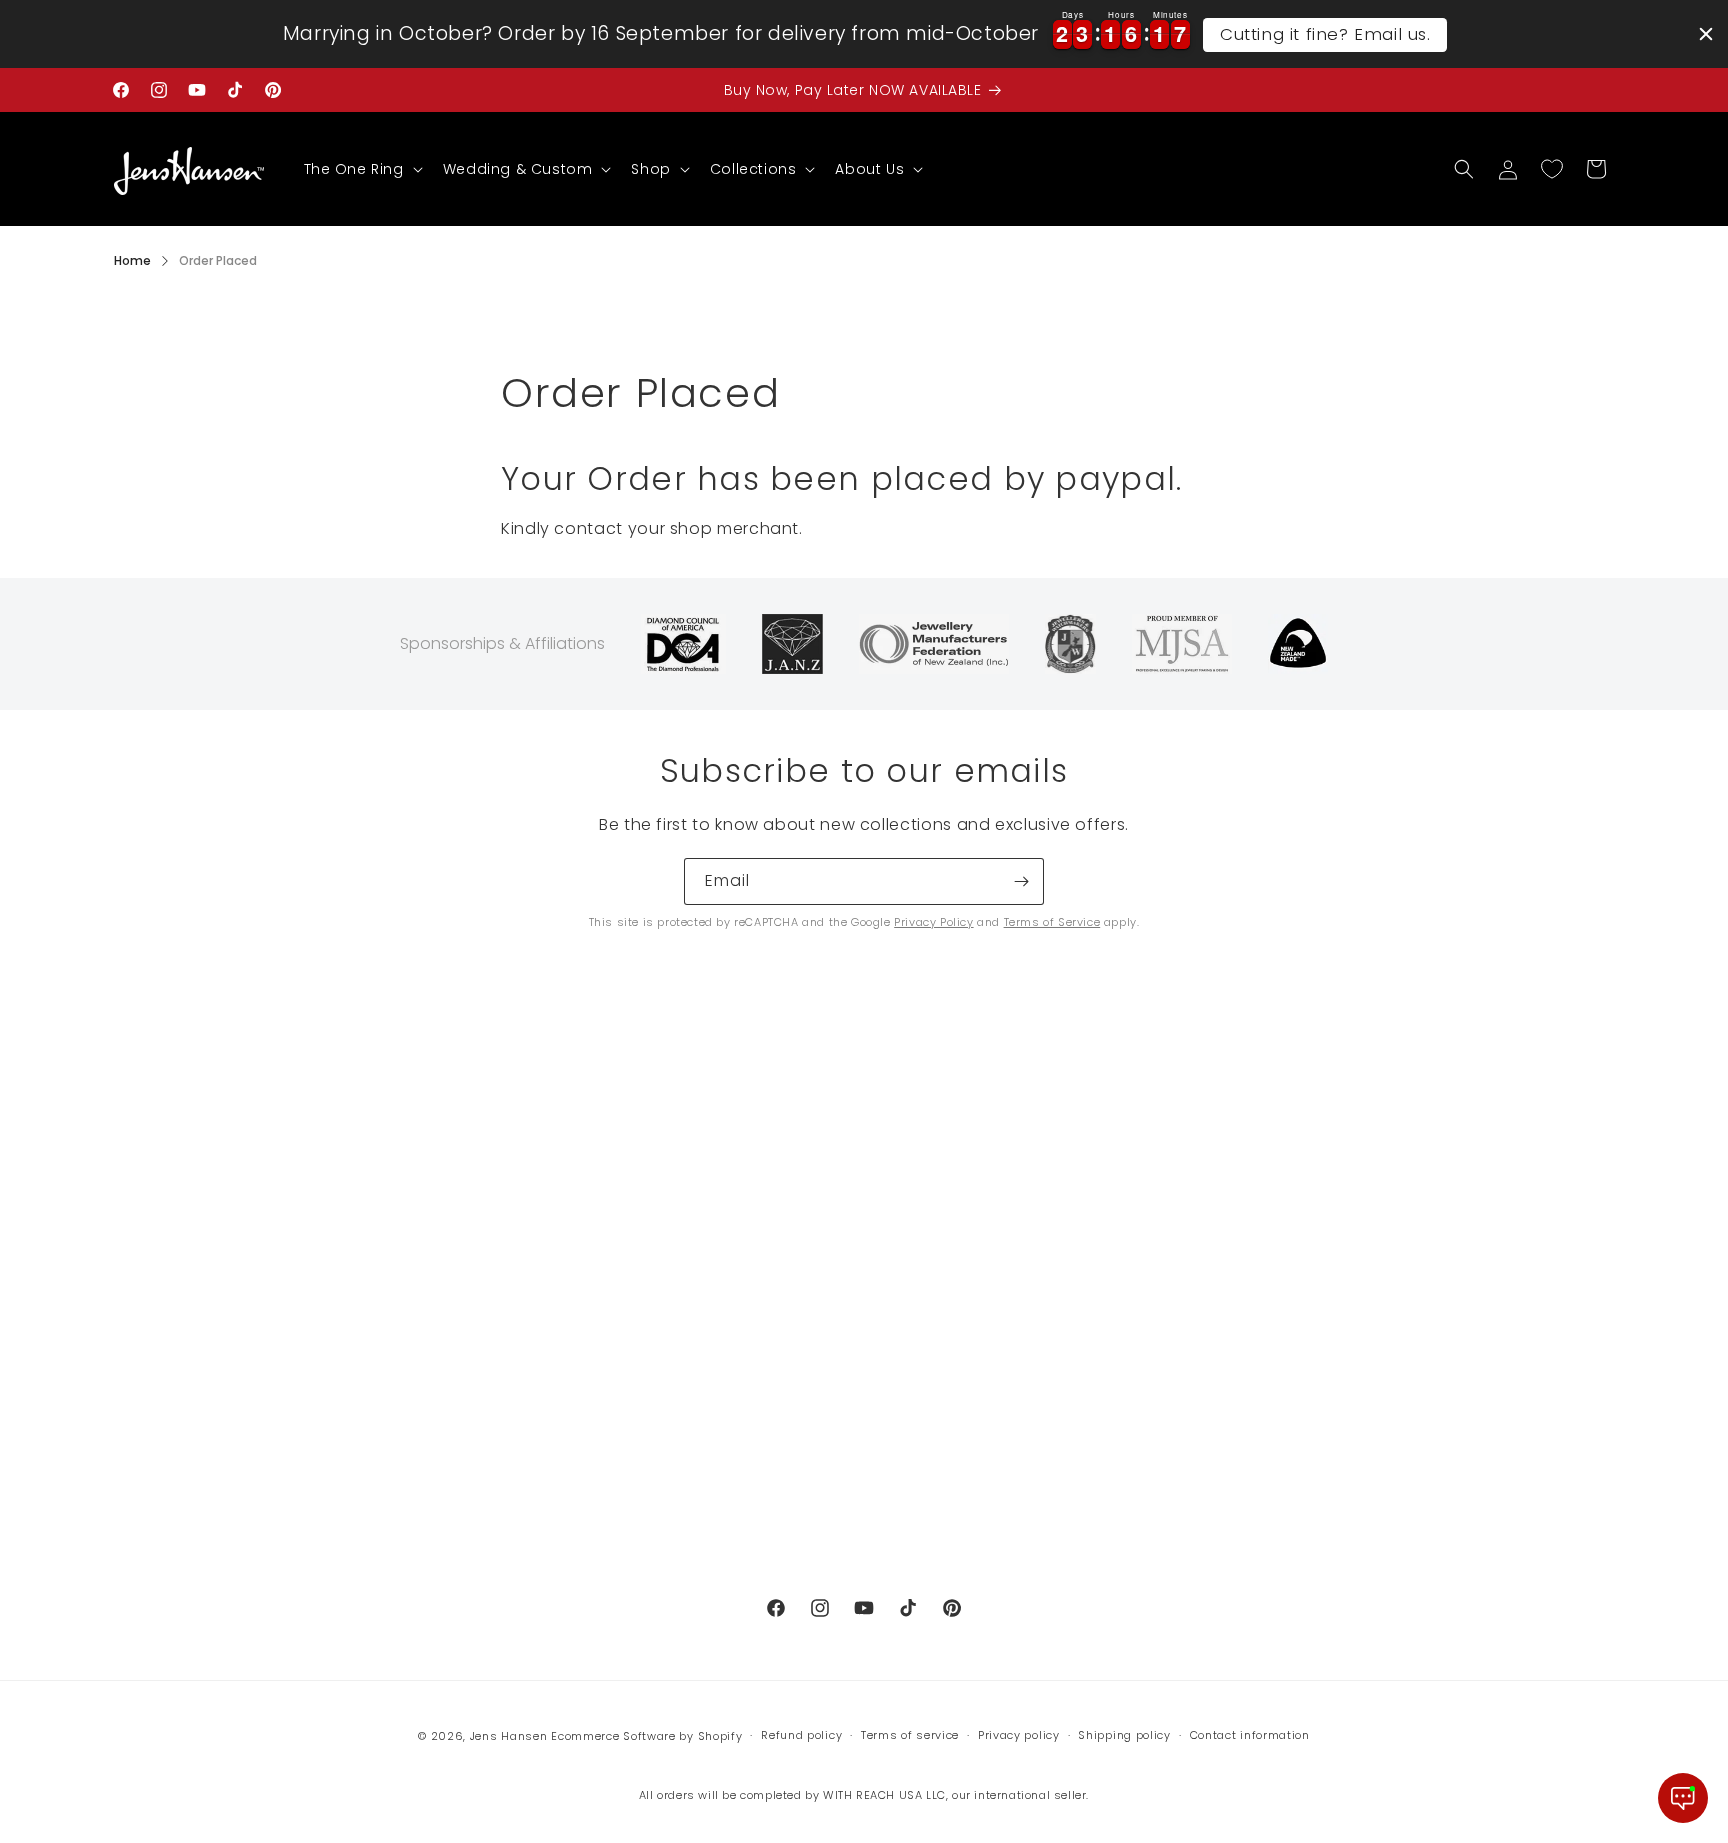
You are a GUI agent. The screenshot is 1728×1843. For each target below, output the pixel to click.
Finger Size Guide (563, 1366)
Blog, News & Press (185, 1331)
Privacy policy (1019, 1735)
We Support (158, 1402)
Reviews (144, 1366)
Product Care (549, 1437)
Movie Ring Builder (183, 1437)
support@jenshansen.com (992, 1190)
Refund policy (550, 1542)
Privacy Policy (933, 922)
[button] (361, 169)
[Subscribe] (1021, 881)
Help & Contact (172, 1296)
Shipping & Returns (570, 1296)
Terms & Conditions (573, 1472)
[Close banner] (1706, 34)
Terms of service (910, 1735)
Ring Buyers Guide (567, 1331)
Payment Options (565, 1226)
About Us (148, 1190)
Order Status (546, 1190)
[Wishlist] (1552, 169)
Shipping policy (1124, 1735)
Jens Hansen (509, 1736)
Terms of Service (1052, 922)
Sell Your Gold (166, 1261)
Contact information (1250, 1735)
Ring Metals (542, 1402)
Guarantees (544, 1261)
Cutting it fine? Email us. (1325, 34)
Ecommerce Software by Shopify (646, 1736)
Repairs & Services (184, 1226)
